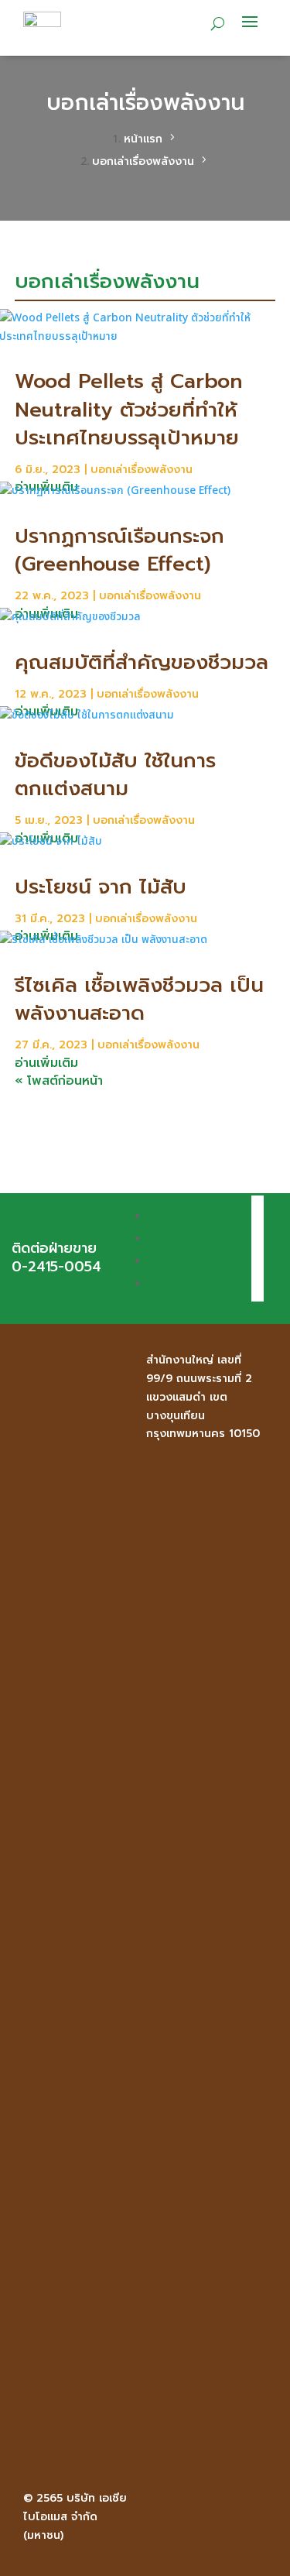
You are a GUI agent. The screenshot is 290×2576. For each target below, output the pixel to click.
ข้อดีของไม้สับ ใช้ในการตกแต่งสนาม (115, 775)
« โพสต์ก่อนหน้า (59, 1081)
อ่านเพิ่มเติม (46, 1063)
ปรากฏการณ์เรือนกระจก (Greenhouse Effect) (119, 550)
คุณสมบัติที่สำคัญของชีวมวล (142, 662)
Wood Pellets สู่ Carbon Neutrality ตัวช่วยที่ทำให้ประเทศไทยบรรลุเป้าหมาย (128, 410)
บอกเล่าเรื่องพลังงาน (142, 470)
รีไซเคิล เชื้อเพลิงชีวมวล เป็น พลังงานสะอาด (139, 999)
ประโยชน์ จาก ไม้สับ (101, 887)
